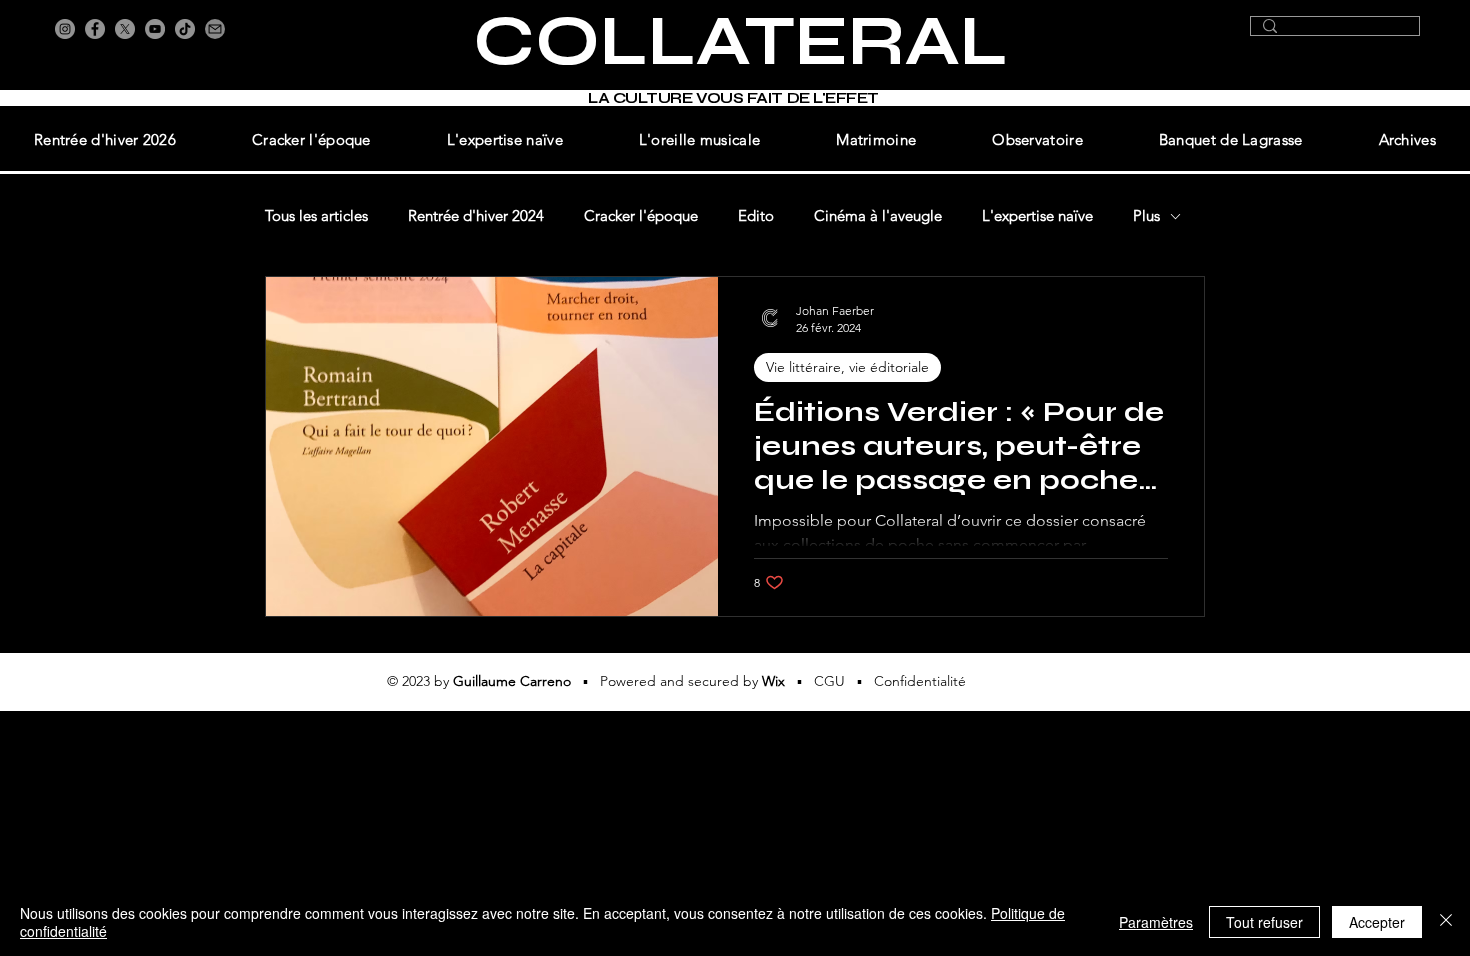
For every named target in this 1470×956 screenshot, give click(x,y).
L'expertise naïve (1037, 216)
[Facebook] (95, 29)
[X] (125, 29)
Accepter (1377, 922)
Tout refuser (1264, 922)
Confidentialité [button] (920, 681)
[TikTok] (185, 29)
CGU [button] (829, 681)
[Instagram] (65, 29)
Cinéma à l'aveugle (878, 216)
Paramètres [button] (1156, 922)
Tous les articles (316, 216)
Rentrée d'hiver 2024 (476, 216)
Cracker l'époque (641, 216)
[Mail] (215, 29)
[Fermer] (1446, 922)
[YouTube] (155, 29)
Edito (756, 216)
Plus (1146, 216)
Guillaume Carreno (512, 681)
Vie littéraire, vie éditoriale (847, 367)
